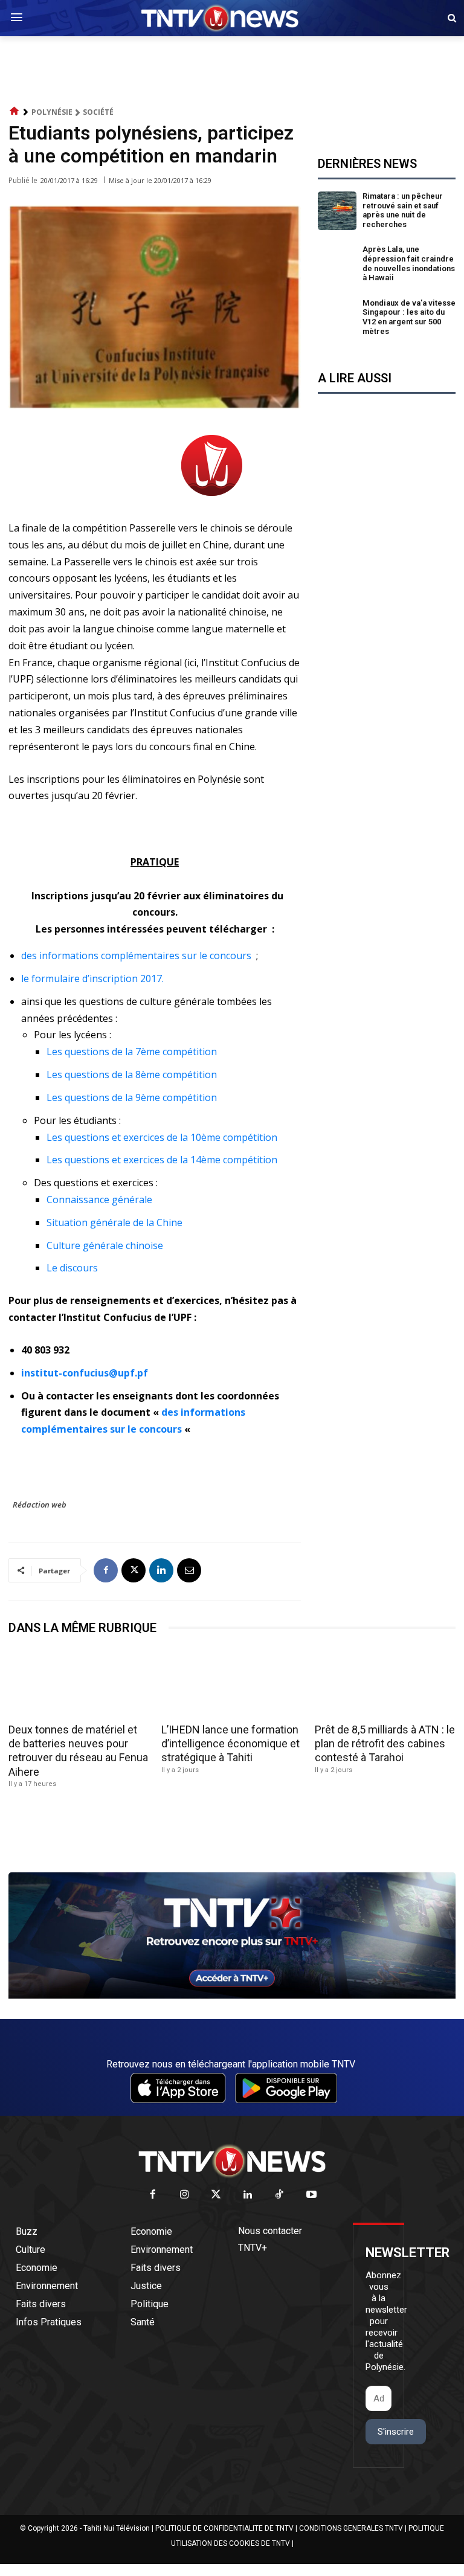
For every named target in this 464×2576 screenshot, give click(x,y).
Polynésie (52, 112)
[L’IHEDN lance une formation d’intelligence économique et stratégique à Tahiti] (232, 1683)
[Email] (189, 1570)
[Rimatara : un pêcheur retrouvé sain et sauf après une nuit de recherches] (337, 211)
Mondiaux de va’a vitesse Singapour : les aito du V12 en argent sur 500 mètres (409, 317)
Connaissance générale (99, 1200)
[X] (134, 1570)
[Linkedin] (161, 1570)
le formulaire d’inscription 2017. (92, 978)
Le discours (73, 1268)
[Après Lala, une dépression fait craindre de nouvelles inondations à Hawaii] (337, 264)
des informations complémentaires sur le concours (136, 956)
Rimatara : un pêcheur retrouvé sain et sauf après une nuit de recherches (403, 210)
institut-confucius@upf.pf (85, 1373)
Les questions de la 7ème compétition (132, 1052)
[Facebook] (106, 1570)
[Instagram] (185, 2195)
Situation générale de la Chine (114, 1222)
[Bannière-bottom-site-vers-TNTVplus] (232, 1996)
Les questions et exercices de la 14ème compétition (162, 1160)
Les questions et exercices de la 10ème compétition (162, 1137)
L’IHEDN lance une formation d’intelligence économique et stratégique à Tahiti (230, 1744)
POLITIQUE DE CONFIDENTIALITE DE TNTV (224, 2528)
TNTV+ (253, 2248)
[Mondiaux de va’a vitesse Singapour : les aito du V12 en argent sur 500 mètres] (337, 318)
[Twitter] (217, 2195)
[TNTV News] (232, 2161)
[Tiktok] (280, 2195)
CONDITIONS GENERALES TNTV (351, 2528)
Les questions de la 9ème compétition (132, 1097)
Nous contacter (270, 2231)
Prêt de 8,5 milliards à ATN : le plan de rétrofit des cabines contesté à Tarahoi (385, 1744)
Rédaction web (40, 1505)
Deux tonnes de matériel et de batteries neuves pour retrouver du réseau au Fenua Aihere (78, 1751)
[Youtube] (311, 2195)
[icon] (14, 111)
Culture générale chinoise (105, 1245)
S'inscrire (396, 2432)
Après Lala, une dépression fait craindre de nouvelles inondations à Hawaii (409, 263)
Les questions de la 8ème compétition (132, 1074)
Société (98, 112)
